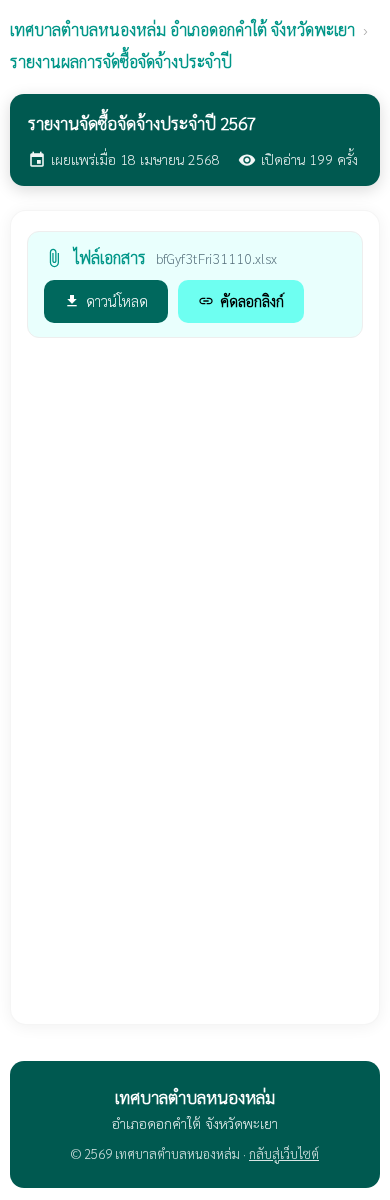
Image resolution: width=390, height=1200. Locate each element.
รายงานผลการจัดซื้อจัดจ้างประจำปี (121, 61)
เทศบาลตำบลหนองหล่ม (182, 29)
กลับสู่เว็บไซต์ (284, 1153)
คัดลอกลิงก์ (241, 300)
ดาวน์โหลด (106, 300)
